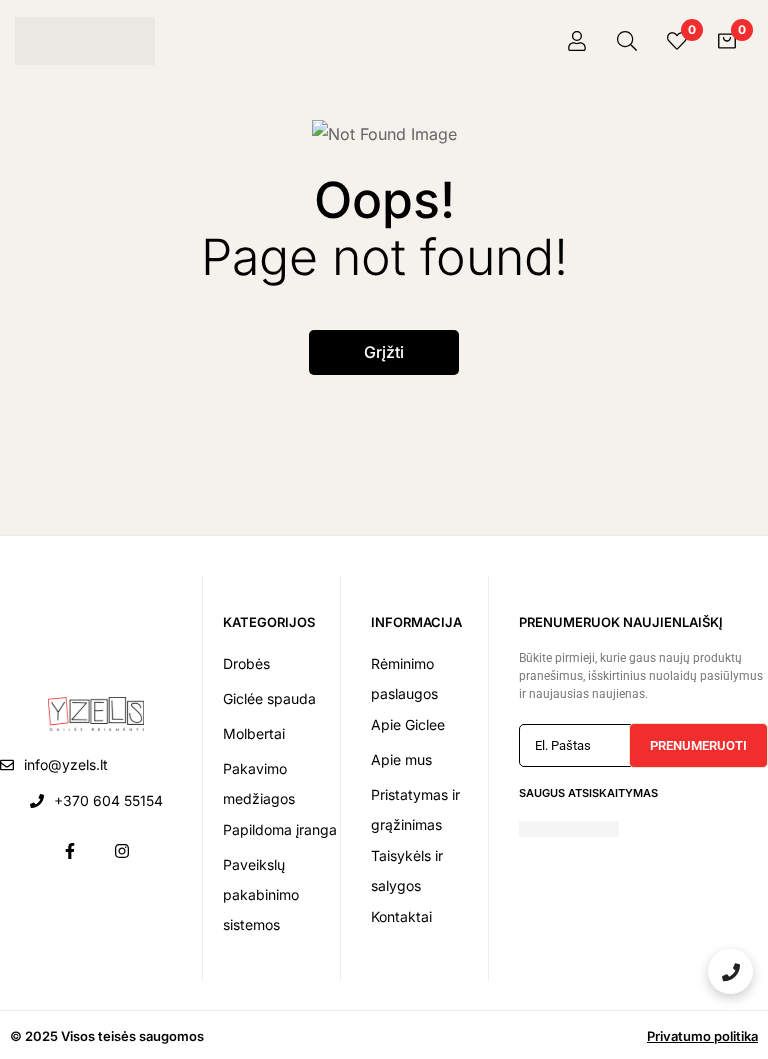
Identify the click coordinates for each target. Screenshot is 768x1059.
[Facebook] (70, 851)
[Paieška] (627, 41)
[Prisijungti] (577, 41)
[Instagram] (122, 851)
